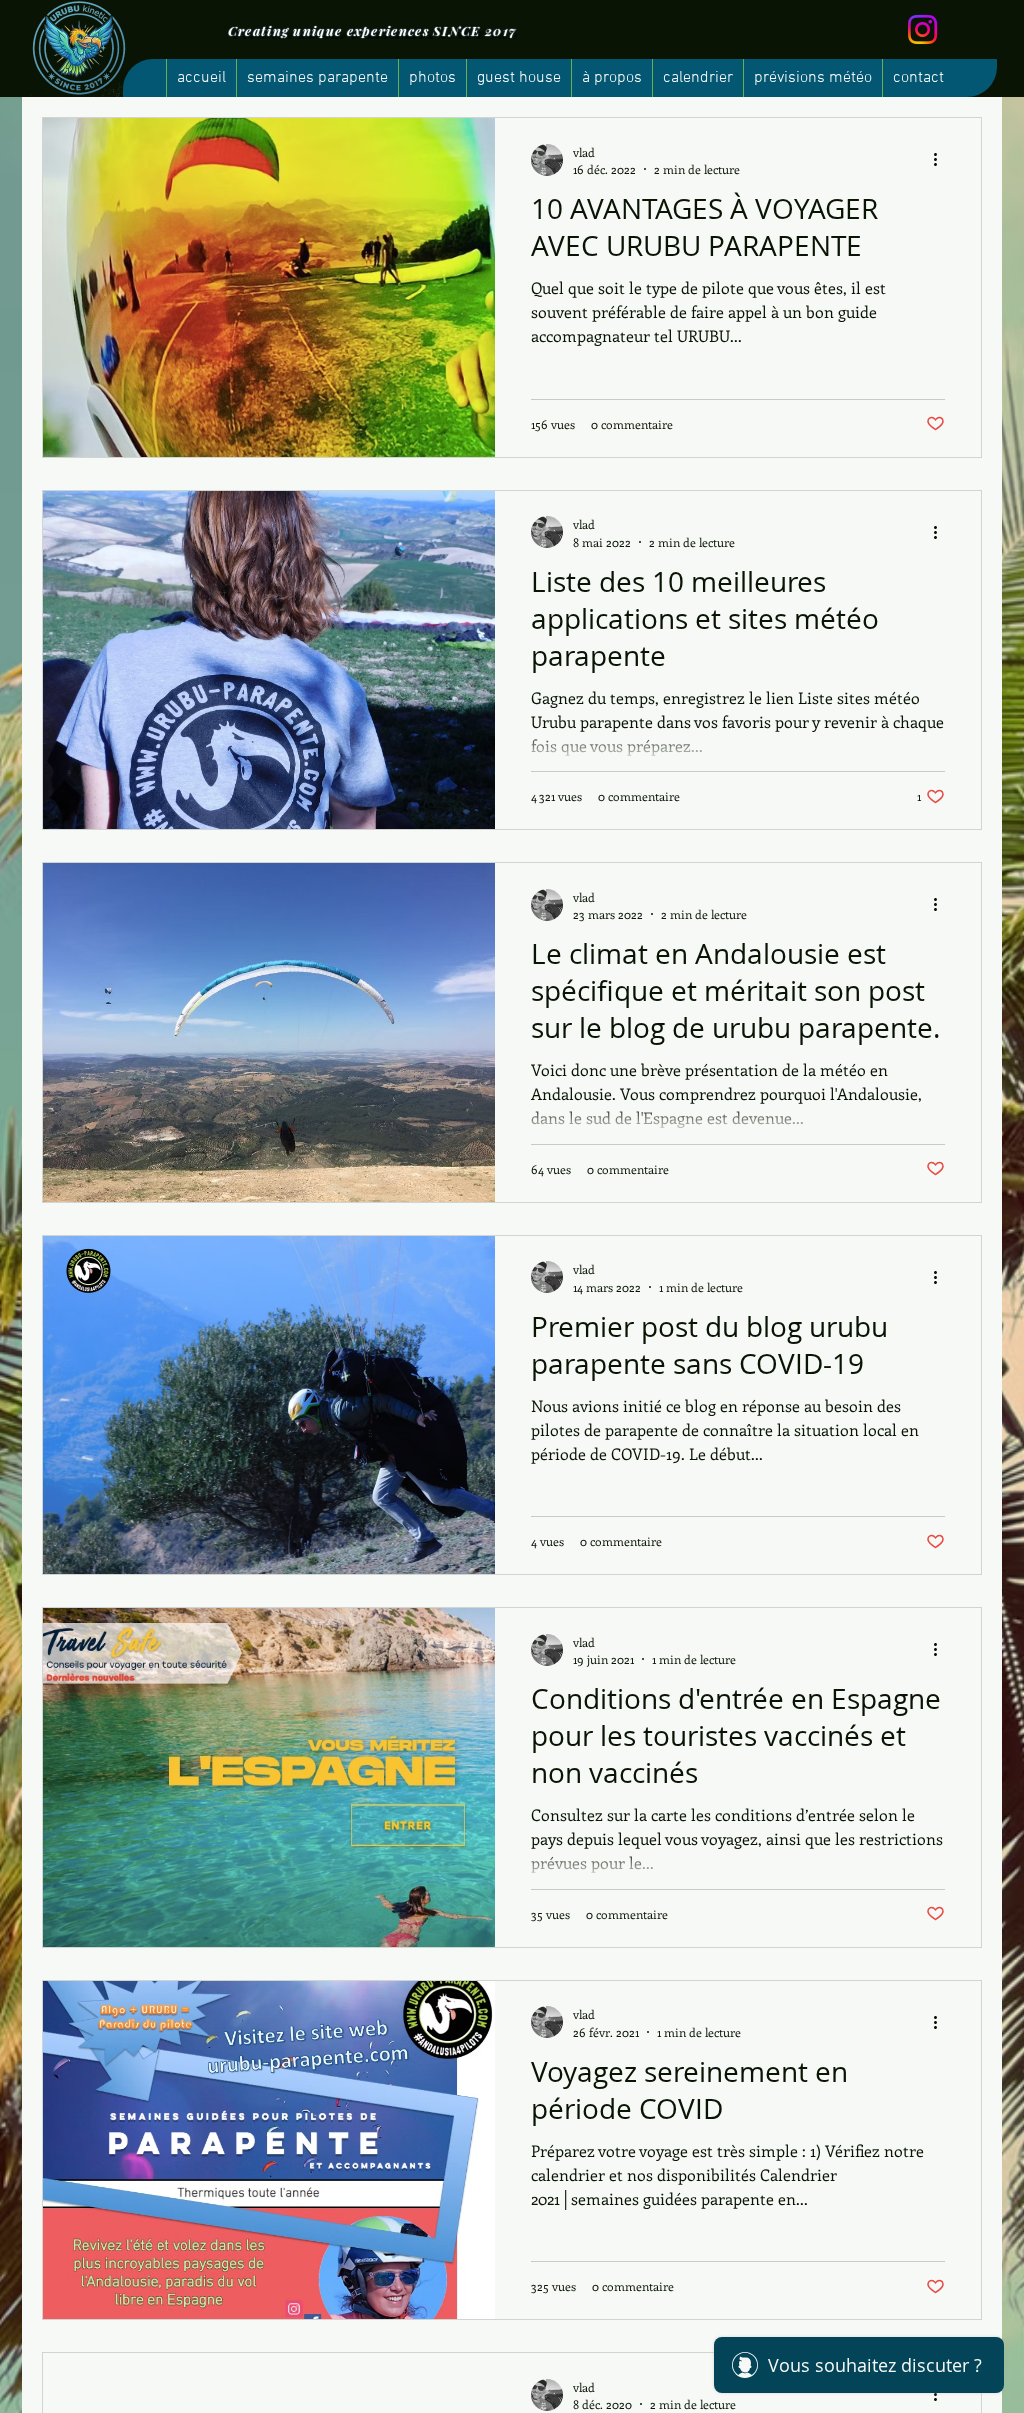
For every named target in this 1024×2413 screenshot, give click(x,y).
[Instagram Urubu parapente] (922, 29)
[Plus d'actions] (942, 160)
